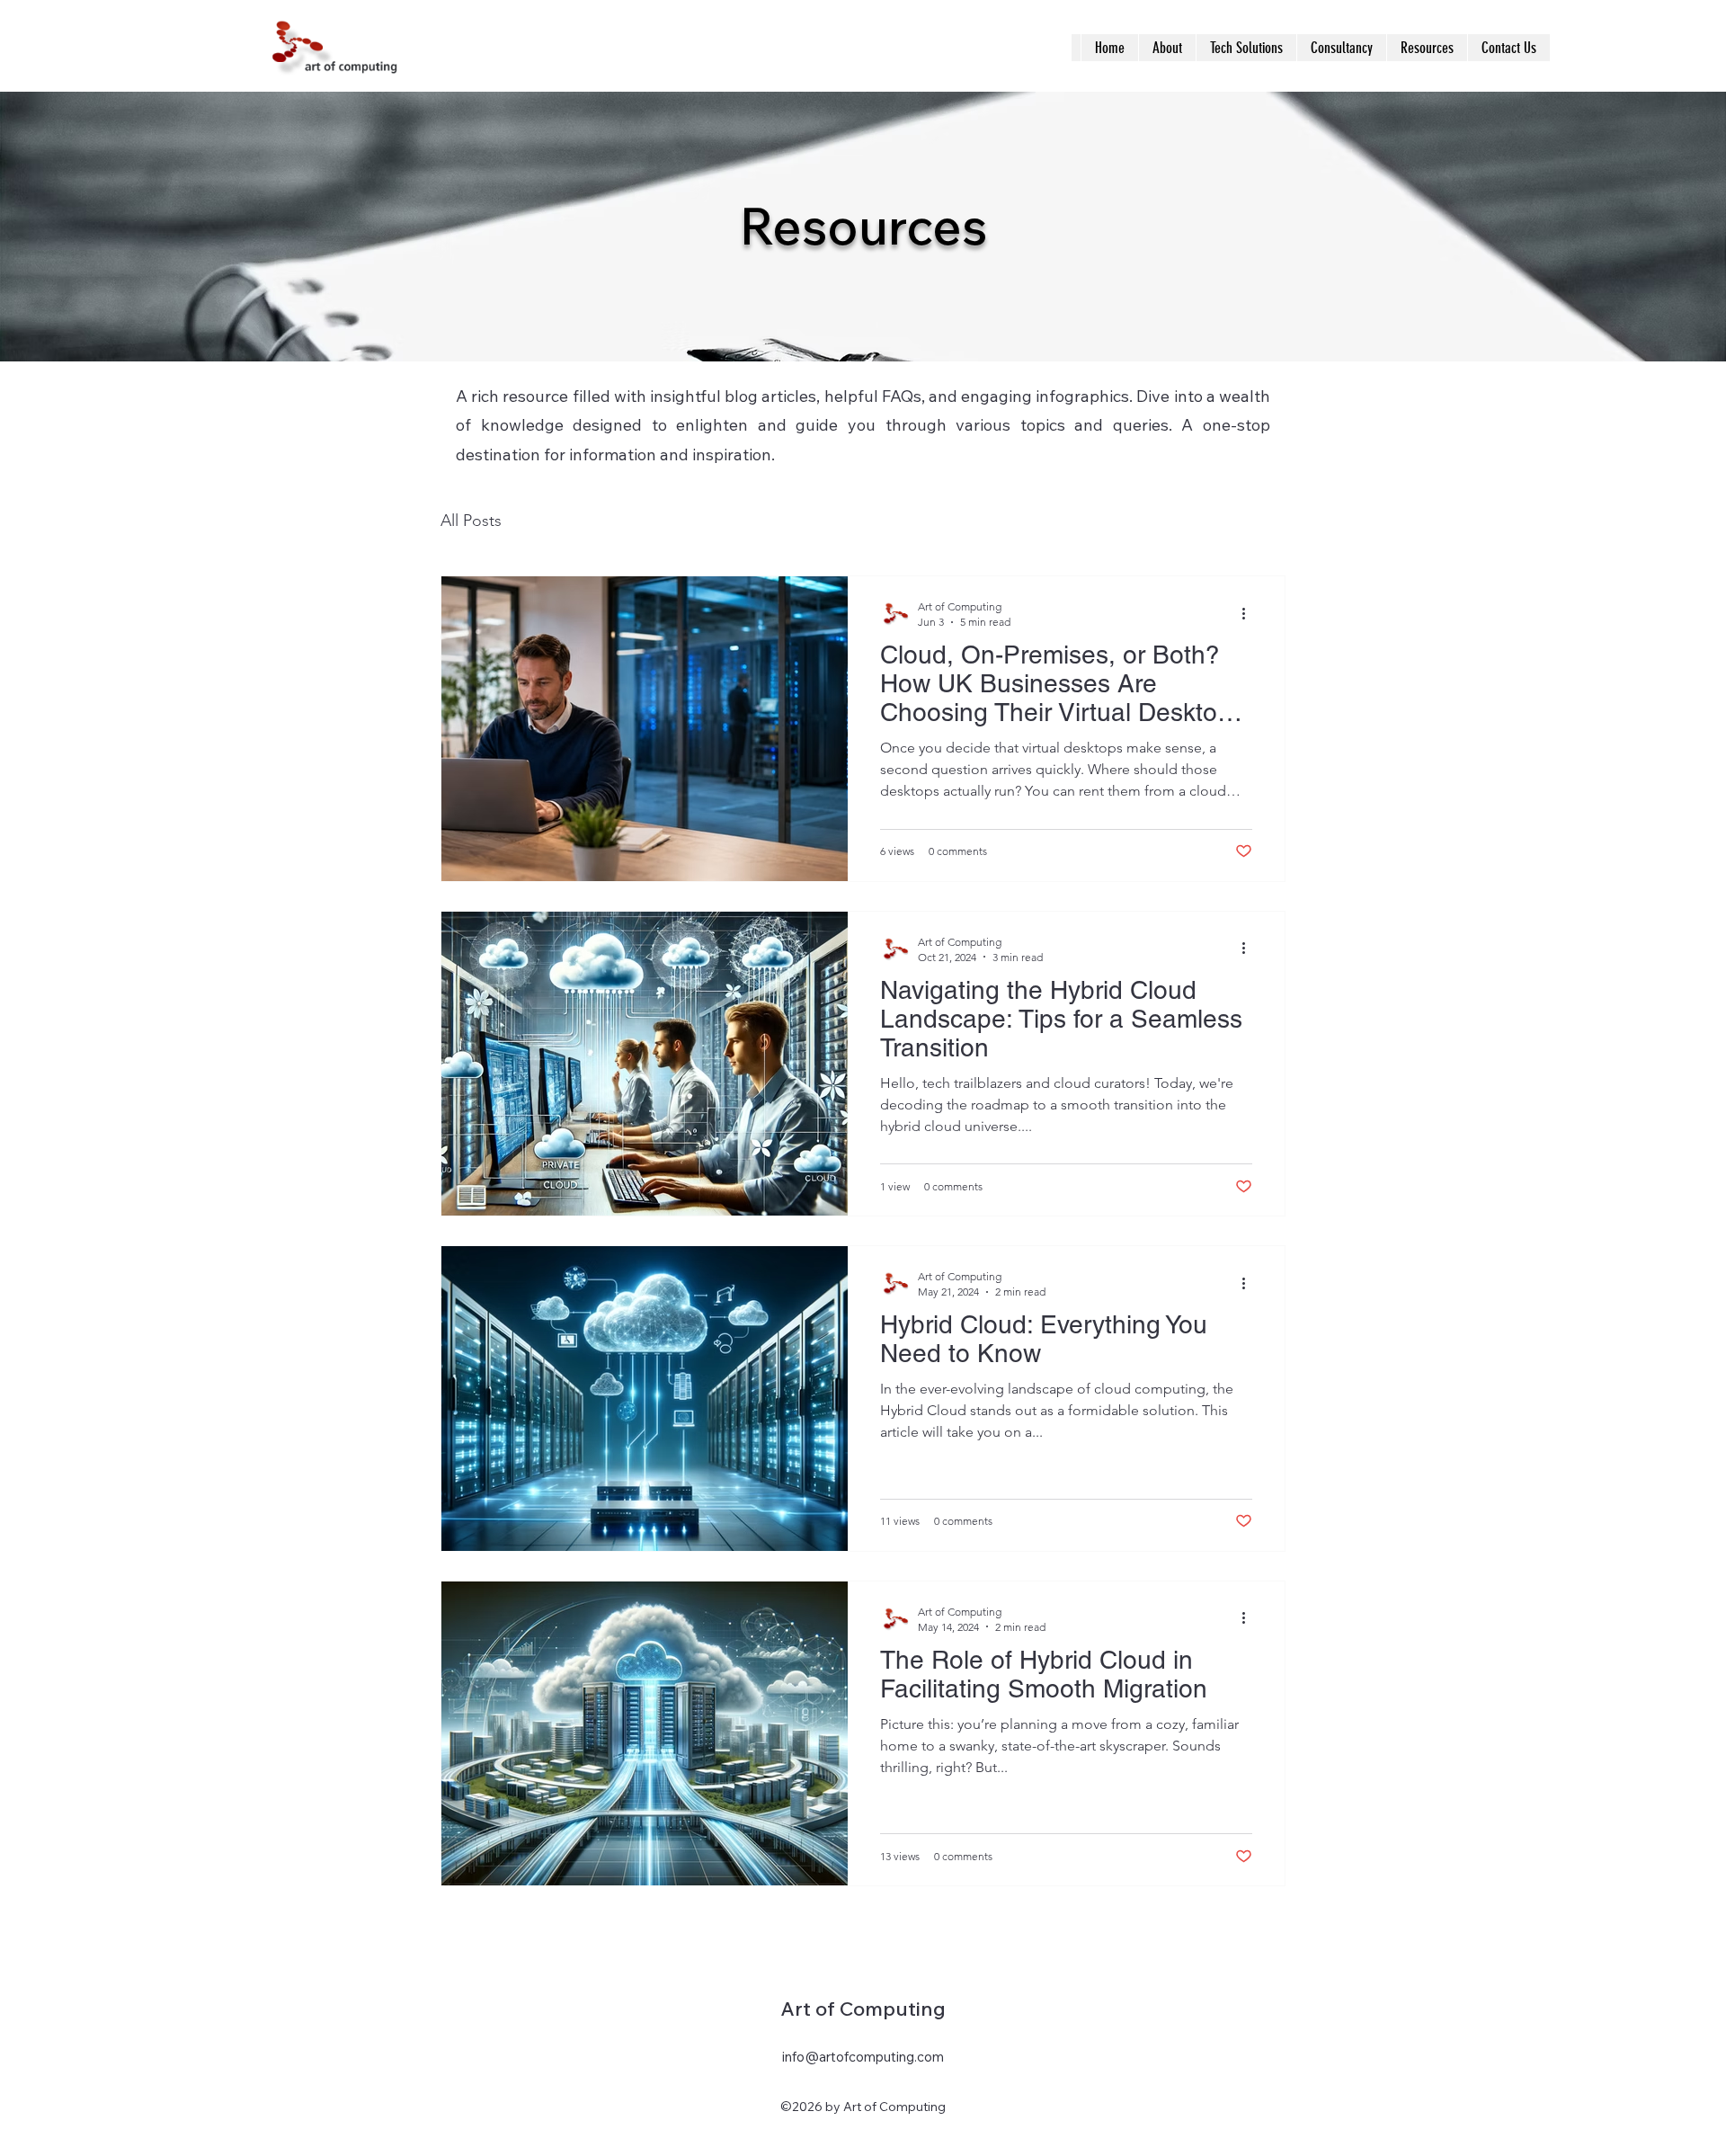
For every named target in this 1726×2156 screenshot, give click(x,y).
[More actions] (1250, 613)
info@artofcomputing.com (863, 2057)
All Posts (471, 521)
